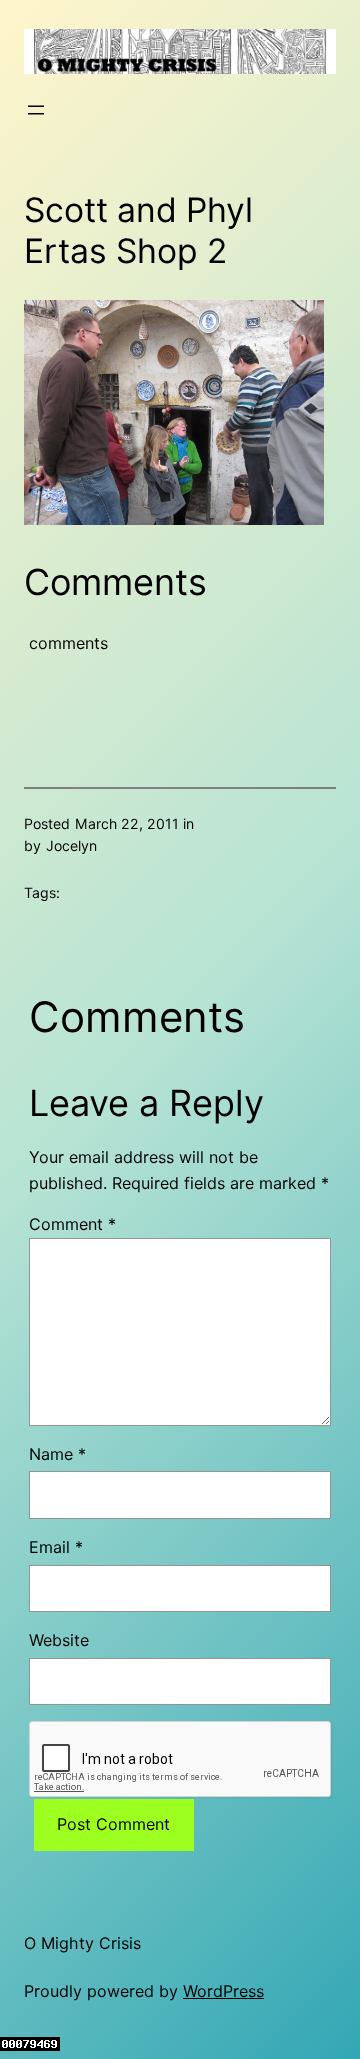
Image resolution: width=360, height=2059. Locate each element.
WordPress (223, 1991)
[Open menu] (36, 110)
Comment (72, 1224)
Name (57, 1454)
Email (56, 1547)
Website (59, 1640)
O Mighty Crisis (82, 1943)
